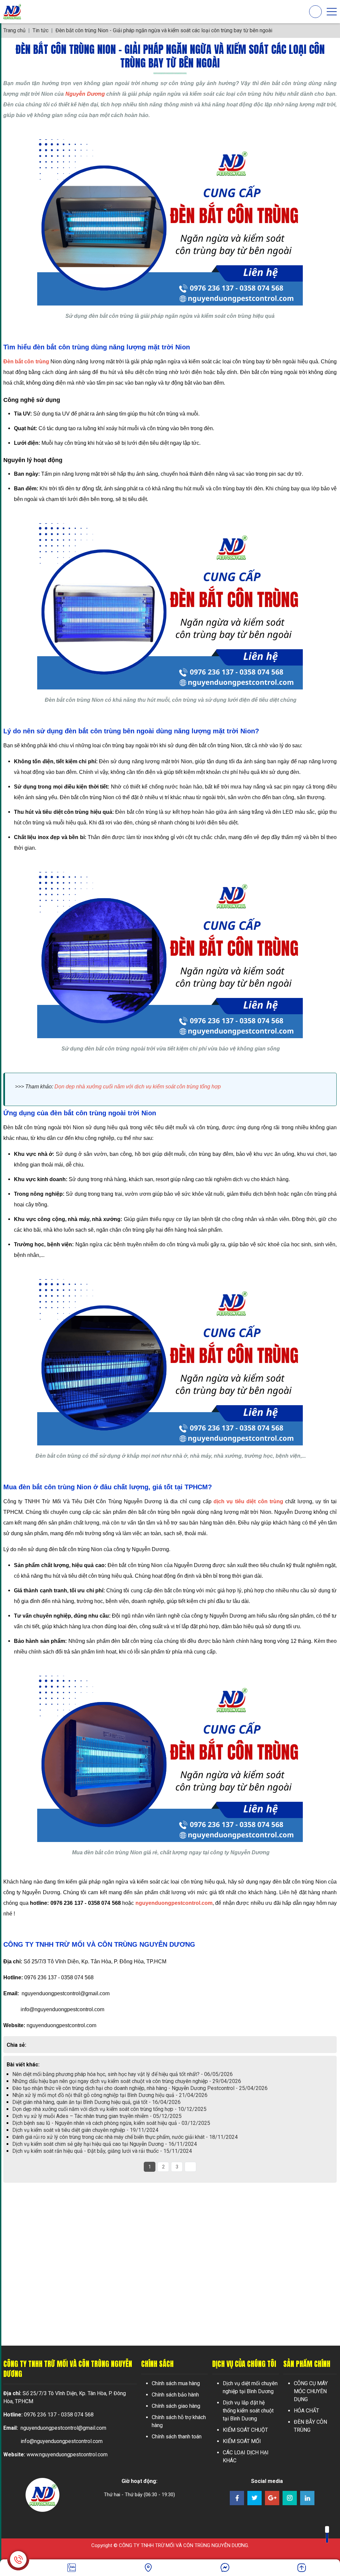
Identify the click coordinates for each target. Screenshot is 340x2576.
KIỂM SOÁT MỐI (242, 2441)
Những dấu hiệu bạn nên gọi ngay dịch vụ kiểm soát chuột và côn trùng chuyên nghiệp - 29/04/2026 (127, 2081)
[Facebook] (148, 2568)
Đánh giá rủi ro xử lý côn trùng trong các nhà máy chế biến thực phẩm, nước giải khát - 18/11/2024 (125, 2137)
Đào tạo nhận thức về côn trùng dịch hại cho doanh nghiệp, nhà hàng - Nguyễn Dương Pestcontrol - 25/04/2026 (140, 2088)
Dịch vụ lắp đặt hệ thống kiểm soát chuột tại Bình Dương (248, 2411)
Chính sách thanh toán (177, 2437)
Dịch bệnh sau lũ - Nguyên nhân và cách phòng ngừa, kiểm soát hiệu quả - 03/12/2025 (111, 2123)
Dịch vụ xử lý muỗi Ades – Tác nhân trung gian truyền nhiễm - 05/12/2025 (97, 2116)
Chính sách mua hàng (176, 2383)
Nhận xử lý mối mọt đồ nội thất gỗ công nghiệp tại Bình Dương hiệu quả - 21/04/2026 (110, 2095)
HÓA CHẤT (306, 2411)
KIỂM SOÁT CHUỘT (245, 2430)
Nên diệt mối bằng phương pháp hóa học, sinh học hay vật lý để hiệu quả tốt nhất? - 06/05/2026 (123, 2074)
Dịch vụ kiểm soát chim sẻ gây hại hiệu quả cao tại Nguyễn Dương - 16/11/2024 (105, 2144)
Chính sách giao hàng (176, 2406)
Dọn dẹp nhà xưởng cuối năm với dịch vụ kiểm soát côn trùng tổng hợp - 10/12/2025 (109, 2109)
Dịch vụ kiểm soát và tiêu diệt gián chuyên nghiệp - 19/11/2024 (85, 2130)
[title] (225, 2568)
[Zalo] (72, 2568)
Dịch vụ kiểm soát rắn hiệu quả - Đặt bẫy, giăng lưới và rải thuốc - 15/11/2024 (102, 2151)
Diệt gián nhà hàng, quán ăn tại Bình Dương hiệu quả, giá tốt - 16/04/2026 (96, 2102)
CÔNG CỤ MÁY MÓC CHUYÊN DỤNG (311, 2391)
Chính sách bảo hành (175, 2395)
